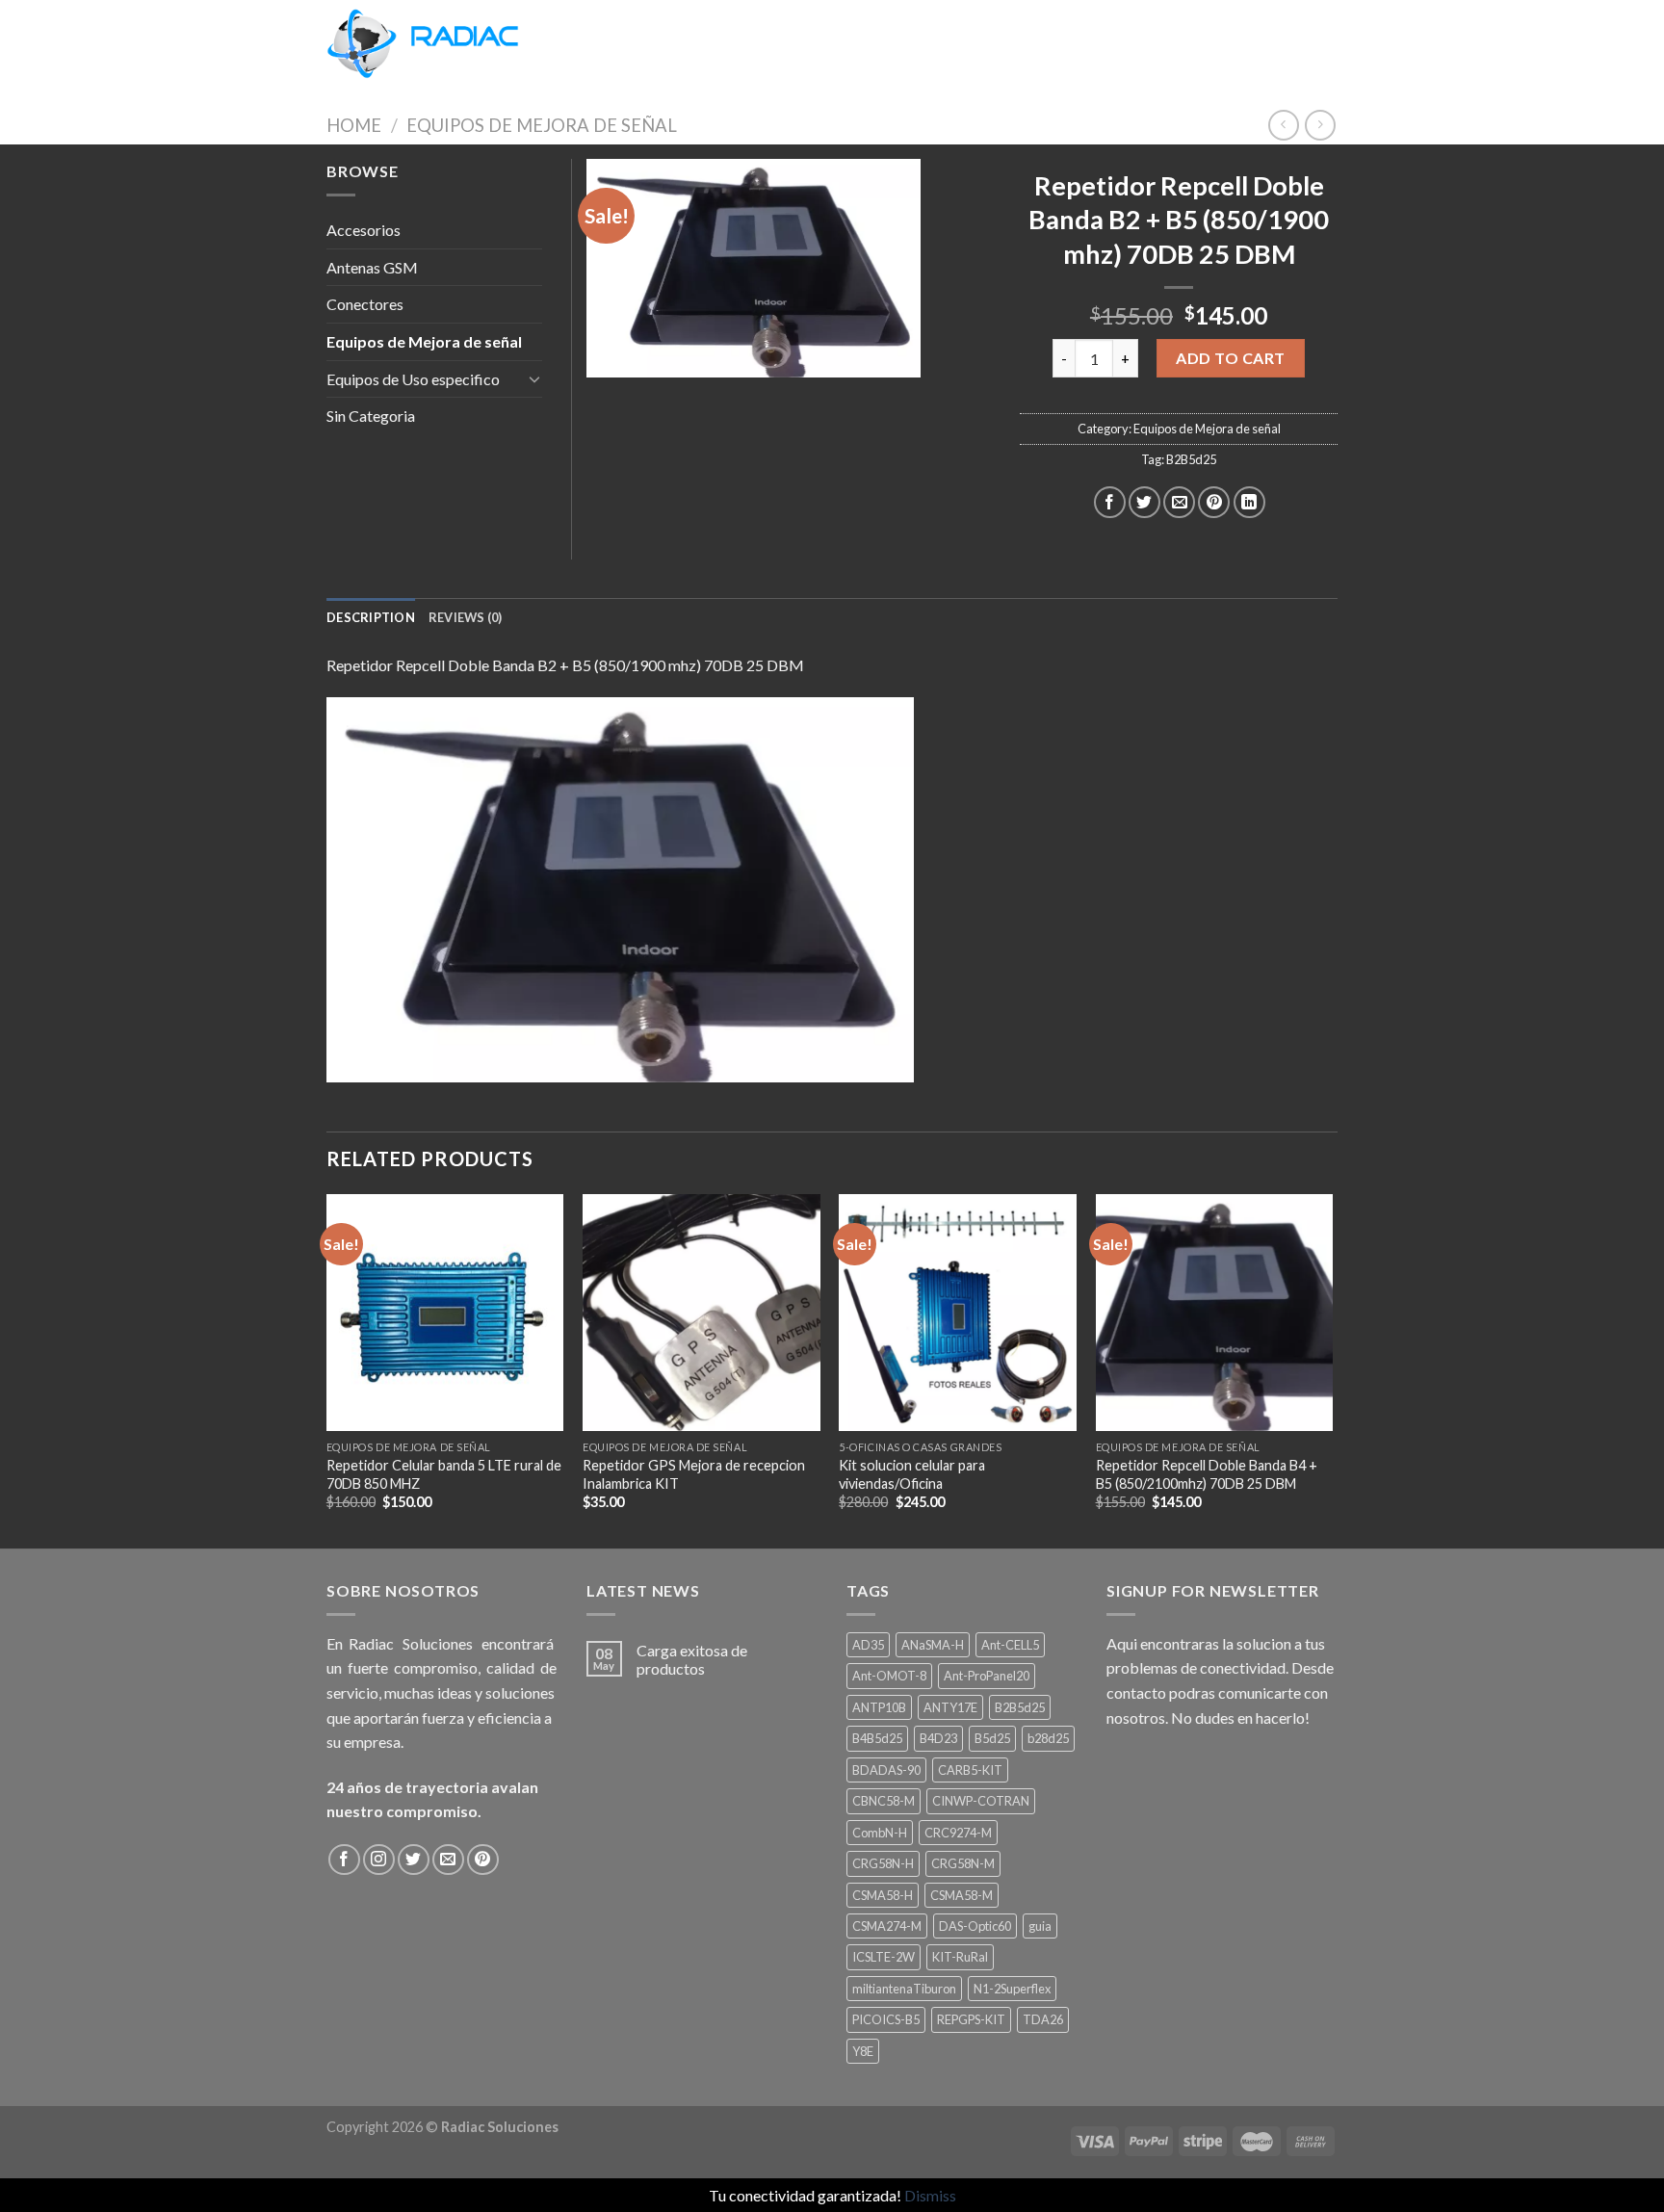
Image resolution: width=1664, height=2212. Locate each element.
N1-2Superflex (1012, 1989)
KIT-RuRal (960, 1957)
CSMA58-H (883, 1895)
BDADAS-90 (886, 1770)
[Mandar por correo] (1179, 502)
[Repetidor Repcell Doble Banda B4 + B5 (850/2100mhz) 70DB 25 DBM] (1215, 1313)
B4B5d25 (877, 1738)
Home (354, 125)
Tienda (600, 43)
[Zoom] (612, 355)
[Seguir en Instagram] (379, 1860)
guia (1040, 1926)
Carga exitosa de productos (692, 1659)
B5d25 (992, 1738)
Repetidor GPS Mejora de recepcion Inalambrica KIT (694, 1474)
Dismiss (930, 2195)
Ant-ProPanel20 (987, 1676)
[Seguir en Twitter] (414, 1860)
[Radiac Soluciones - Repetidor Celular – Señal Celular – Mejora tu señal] (423, 44)
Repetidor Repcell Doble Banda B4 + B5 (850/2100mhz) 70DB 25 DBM (1207, 1474)
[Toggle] (534, 378)
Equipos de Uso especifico (413, 379)
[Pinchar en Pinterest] (1214, 502)
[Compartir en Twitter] (1144, 502)
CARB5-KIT (970, 1770)
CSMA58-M (962, 1895)
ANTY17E (950, 1707)
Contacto (812, 43)
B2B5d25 (1191, 459)
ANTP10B (879, 1707)
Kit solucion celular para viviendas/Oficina (912, 1474)
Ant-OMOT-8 (889, 1676)
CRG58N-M (963, 1863)
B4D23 (938, 1738)
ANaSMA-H (933, 1645)
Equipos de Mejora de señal (542, 125)
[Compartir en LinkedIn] (1249, 502)
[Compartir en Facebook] (1110, 502)
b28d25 (1048, 1738)
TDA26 (1043, 2019)
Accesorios (364, 230)
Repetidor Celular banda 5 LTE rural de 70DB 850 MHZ (444, 1474)
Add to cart (1230, 358)
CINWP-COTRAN (981, 1801)
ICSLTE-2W (884, 1957)
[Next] (1332, 1369)
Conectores (365, 304)
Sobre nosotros (700, 43)
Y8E (863, 2051)
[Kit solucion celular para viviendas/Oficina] (958, 1313)
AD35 (868, 1645)
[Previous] (327, 1369)
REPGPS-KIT (971, 2019)
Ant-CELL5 (1010, 1645)
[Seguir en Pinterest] (483, 1860)
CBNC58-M (884, 1801)
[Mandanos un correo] (448, 1860)
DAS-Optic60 (975, 1926)
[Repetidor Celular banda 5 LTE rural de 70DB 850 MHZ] (445, 1313)
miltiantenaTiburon (904, 1989)
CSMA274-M (887, 1926)
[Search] (555, 43)
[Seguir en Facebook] (344, 1860)
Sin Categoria (371, 416)
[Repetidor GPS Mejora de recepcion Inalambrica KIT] (702, 1313)
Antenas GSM (372, 267)
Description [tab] (371, 617)
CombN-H (880, 1833)
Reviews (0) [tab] (466, 617)
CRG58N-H (883, 1863)
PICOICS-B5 (886, 2019)
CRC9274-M (958, 1833)
